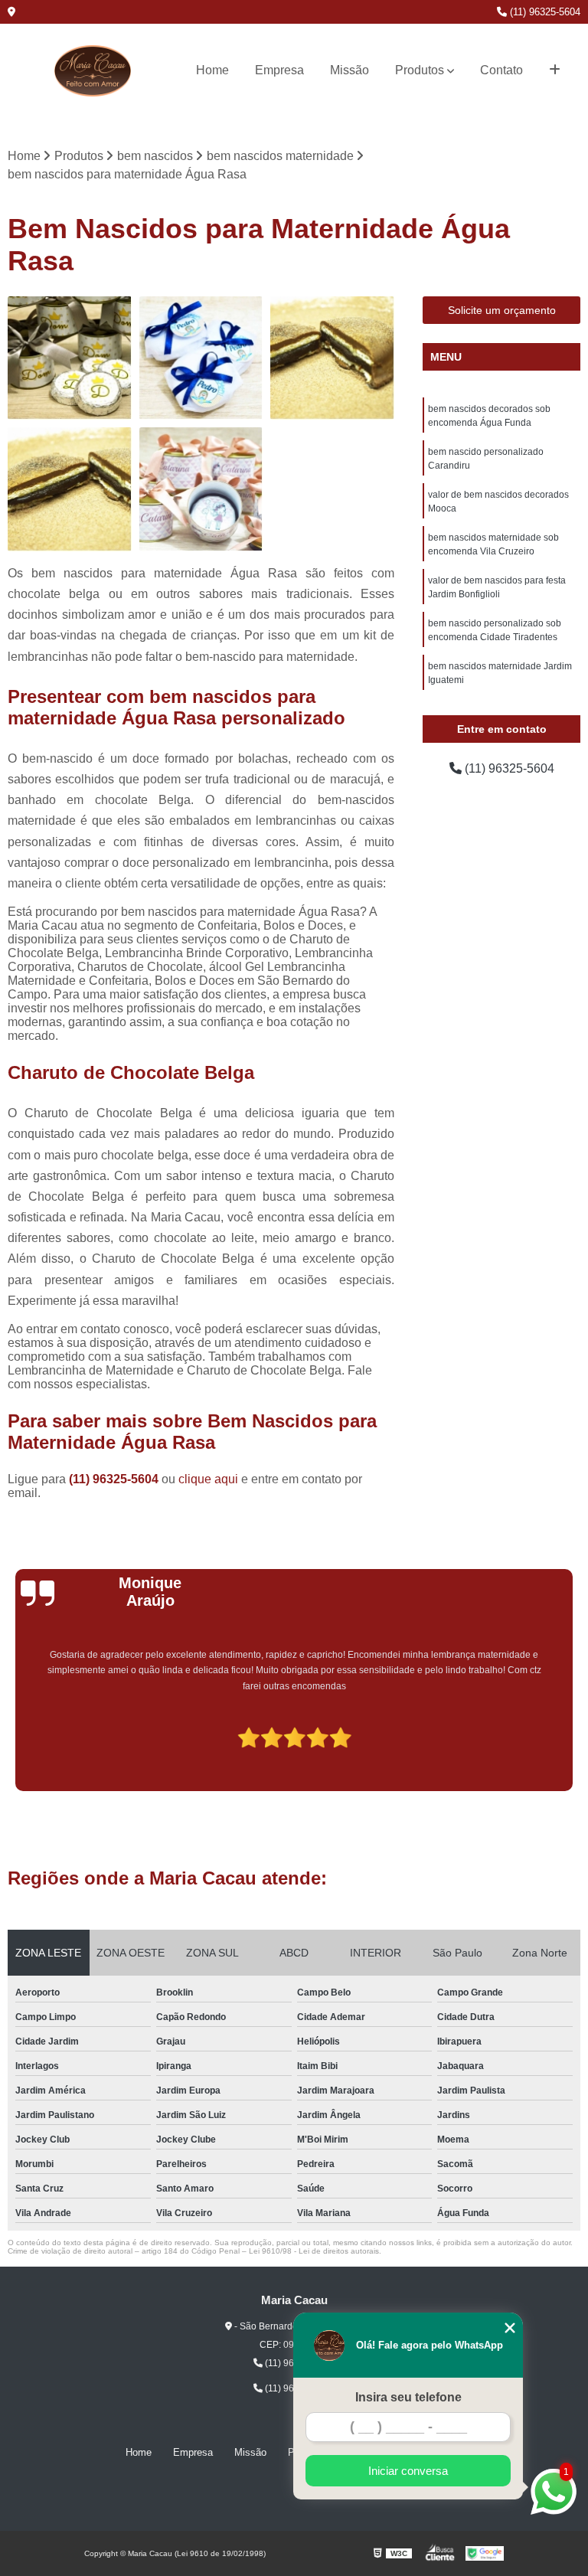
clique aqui (208, 1479)
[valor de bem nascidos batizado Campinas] (201, 358)
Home (212, 70)
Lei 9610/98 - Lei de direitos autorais (314, 2251)
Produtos (420, 70)
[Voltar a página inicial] (93, 71)
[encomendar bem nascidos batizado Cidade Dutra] (332, 358)
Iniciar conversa (408, 2471)
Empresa (279, 70)
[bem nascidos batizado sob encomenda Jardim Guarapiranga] (70, 358)
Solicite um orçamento (502, 310)
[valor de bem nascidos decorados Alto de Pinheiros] (201, 489)
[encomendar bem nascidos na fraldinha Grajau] (70, 489)
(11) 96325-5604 (544, 12)
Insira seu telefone (408, 2397)
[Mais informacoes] (555, 70)
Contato (501, 70)
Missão (350, 70)
